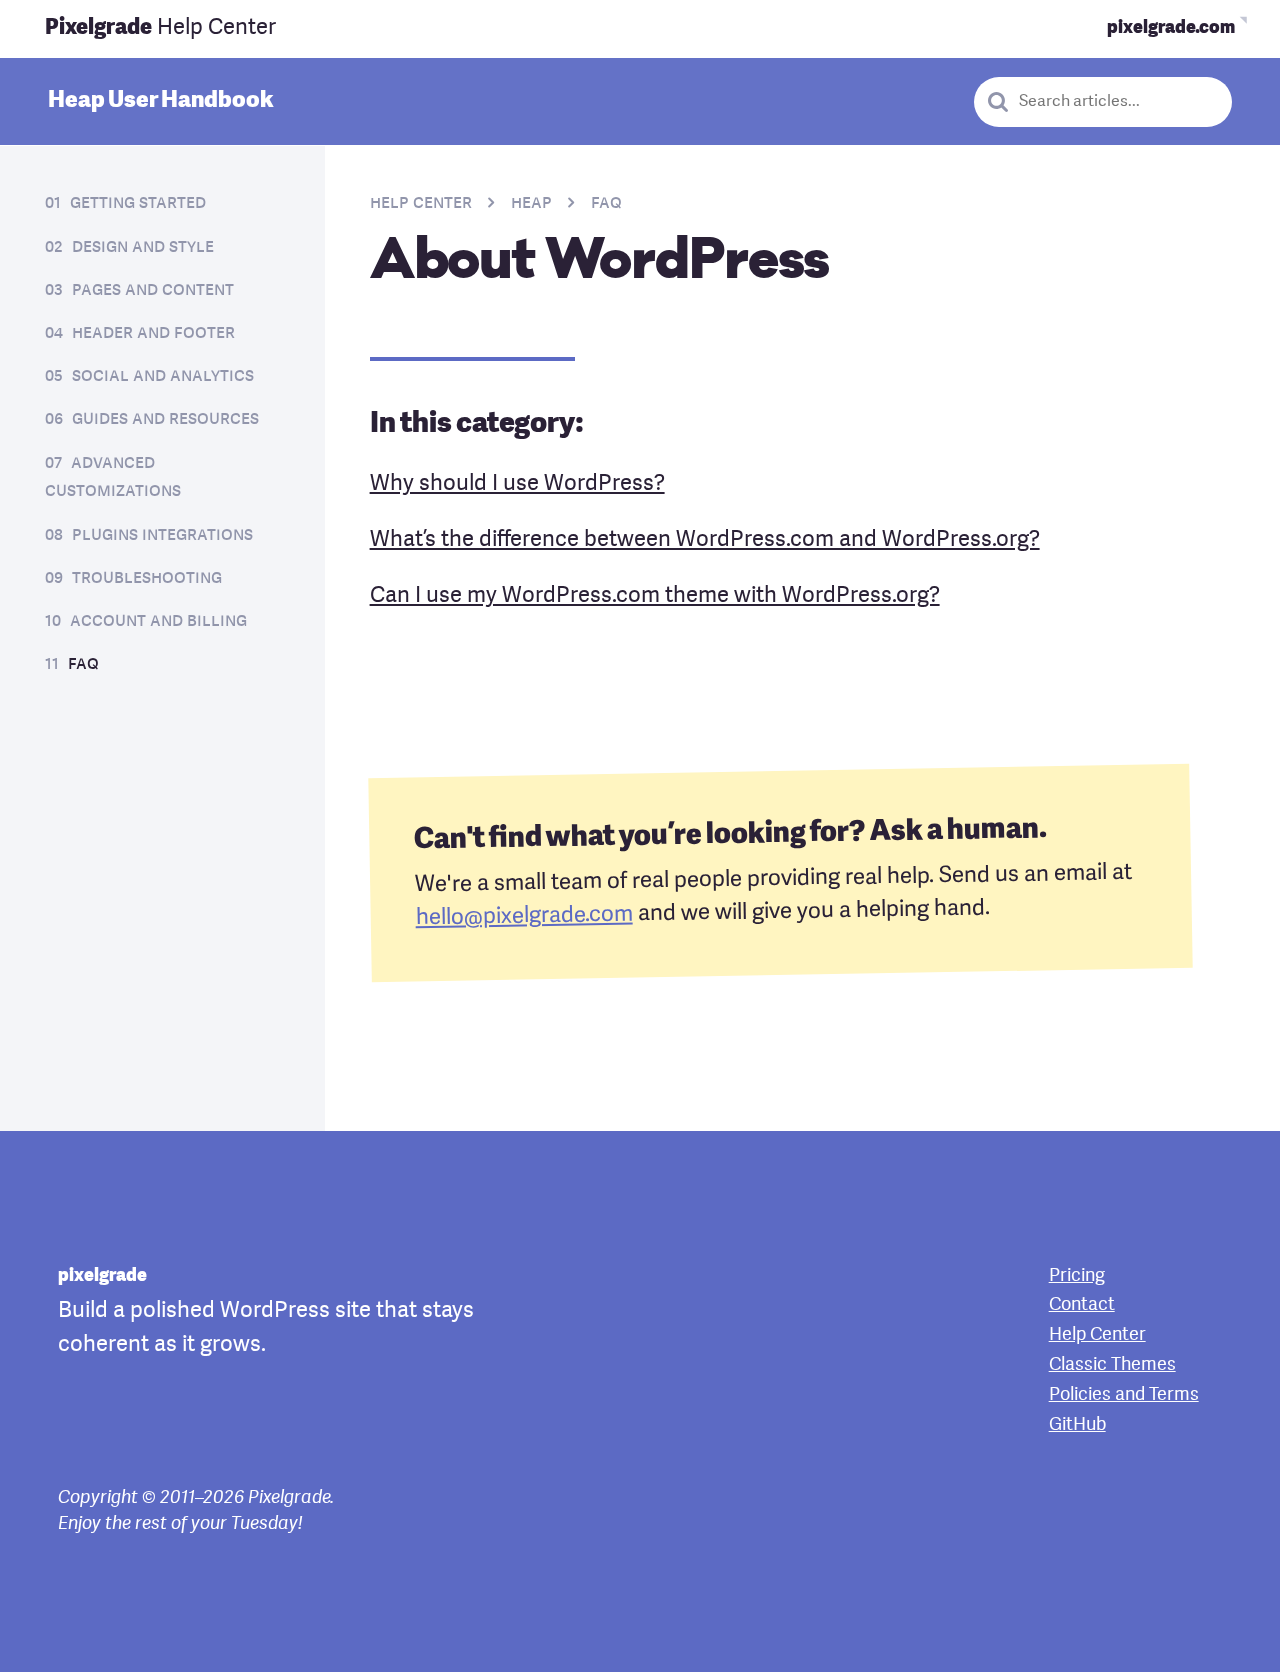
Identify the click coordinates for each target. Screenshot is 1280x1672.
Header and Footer (153, 333)
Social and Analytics (163, 376)
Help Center (160, 28)
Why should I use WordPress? (517, 484)
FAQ (83, 664)
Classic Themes (1112, 1365)
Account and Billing (158, 621)
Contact (1082, 1305)
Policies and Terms (1124, 1395)
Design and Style (143, 247)
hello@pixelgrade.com (523, 917)
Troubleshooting (147, 578)
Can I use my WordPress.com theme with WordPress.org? (655, 596)
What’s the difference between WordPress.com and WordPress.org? (705, 540)
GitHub (1077, 1425)
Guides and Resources (165, 419)
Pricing (1077, 1276)
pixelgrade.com (1171, 28)
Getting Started (138, 203)
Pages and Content (153, 290)
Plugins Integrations (162, 535)
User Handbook (160, 101)
